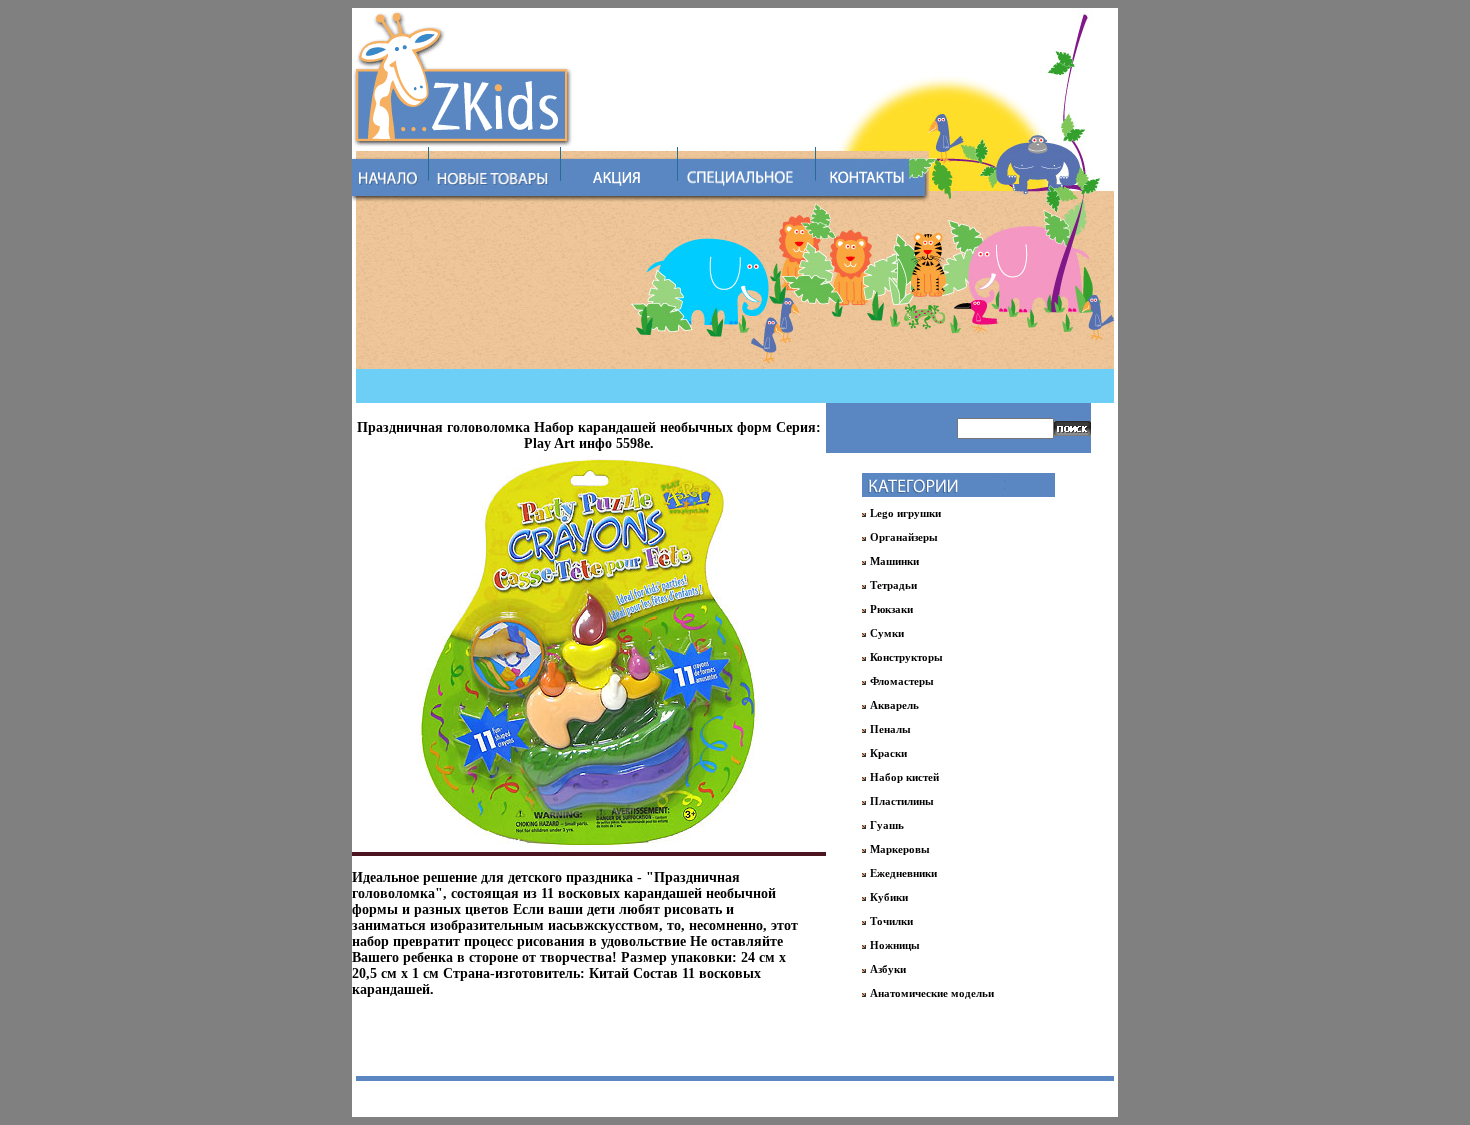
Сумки (887, 633)
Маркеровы (900, 849)
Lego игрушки (905, 513)
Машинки (894, 561)
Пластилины (902, 801)
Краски (888, 753)
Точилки (891, 921)
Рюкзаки (891, 609)
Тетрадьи (893, 585)
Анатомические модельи (932, 993)
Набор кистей (904, 777)
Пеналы (890, 729)
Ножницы (895, 945)
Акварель (894, 705)
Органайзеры (904, 537)
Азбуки (888, 969)
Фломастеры (902, 681)
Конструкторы (906, 657)
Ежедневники (903, 873)
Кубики (889, 897)
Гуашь (887, 825)
